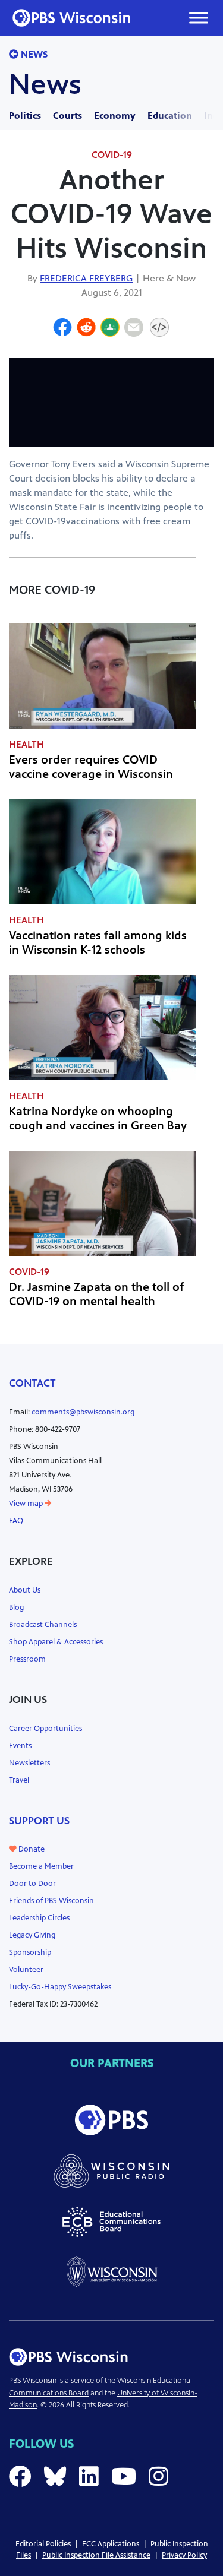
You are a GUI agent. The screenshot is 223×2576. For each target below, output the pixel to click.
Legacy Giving (32, 1935)
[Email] (134, 329)
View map (27, 1504)
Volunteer (26, 1970)
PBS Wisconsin (33, 2381)
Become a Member (41, 1866)
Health (26, 744)
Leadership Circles (39, 1918)
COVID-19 (112, 155)
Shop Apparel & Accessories (56, 1642)
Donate (31, 1849)
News (33, 54)
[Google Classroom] (110, 329)
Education (170, 115)
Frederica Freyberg (86, 278)
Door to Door (32, 1884)
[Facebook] (62, 329)
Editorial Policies (43, 2544)
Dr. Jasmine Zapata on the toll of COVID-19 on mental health (96, 1294)
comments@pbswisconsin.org (83, 1412)
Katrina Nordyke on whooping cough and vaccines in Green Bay (98, 1118)
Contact (32, 1383)
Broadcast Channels (43, 1625)
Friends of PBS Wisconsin (51, 1901)
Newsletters (29, 1763)
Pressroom (27, 1659)
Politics (25, 115)
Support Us (39, 1821)
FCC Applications (111, 2544)
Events (20, 1746)
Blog (16, 1607)
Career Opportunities (45, 1729)
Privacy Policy (184, 2555)
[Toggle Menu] (199, 18)
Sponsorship (30, 1952)
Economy (115, 115)
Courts (67, 115)
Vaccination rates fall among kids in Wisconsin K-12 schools (98, 943)
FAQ (16, 1521)
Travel (19, 1780)
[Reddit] (86, 329)
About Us (25, 1590)
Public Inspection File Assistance (96, 2555)
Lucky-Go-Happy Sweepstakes (60, 1987)
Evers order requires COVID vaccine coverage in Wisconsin (91, 767)
